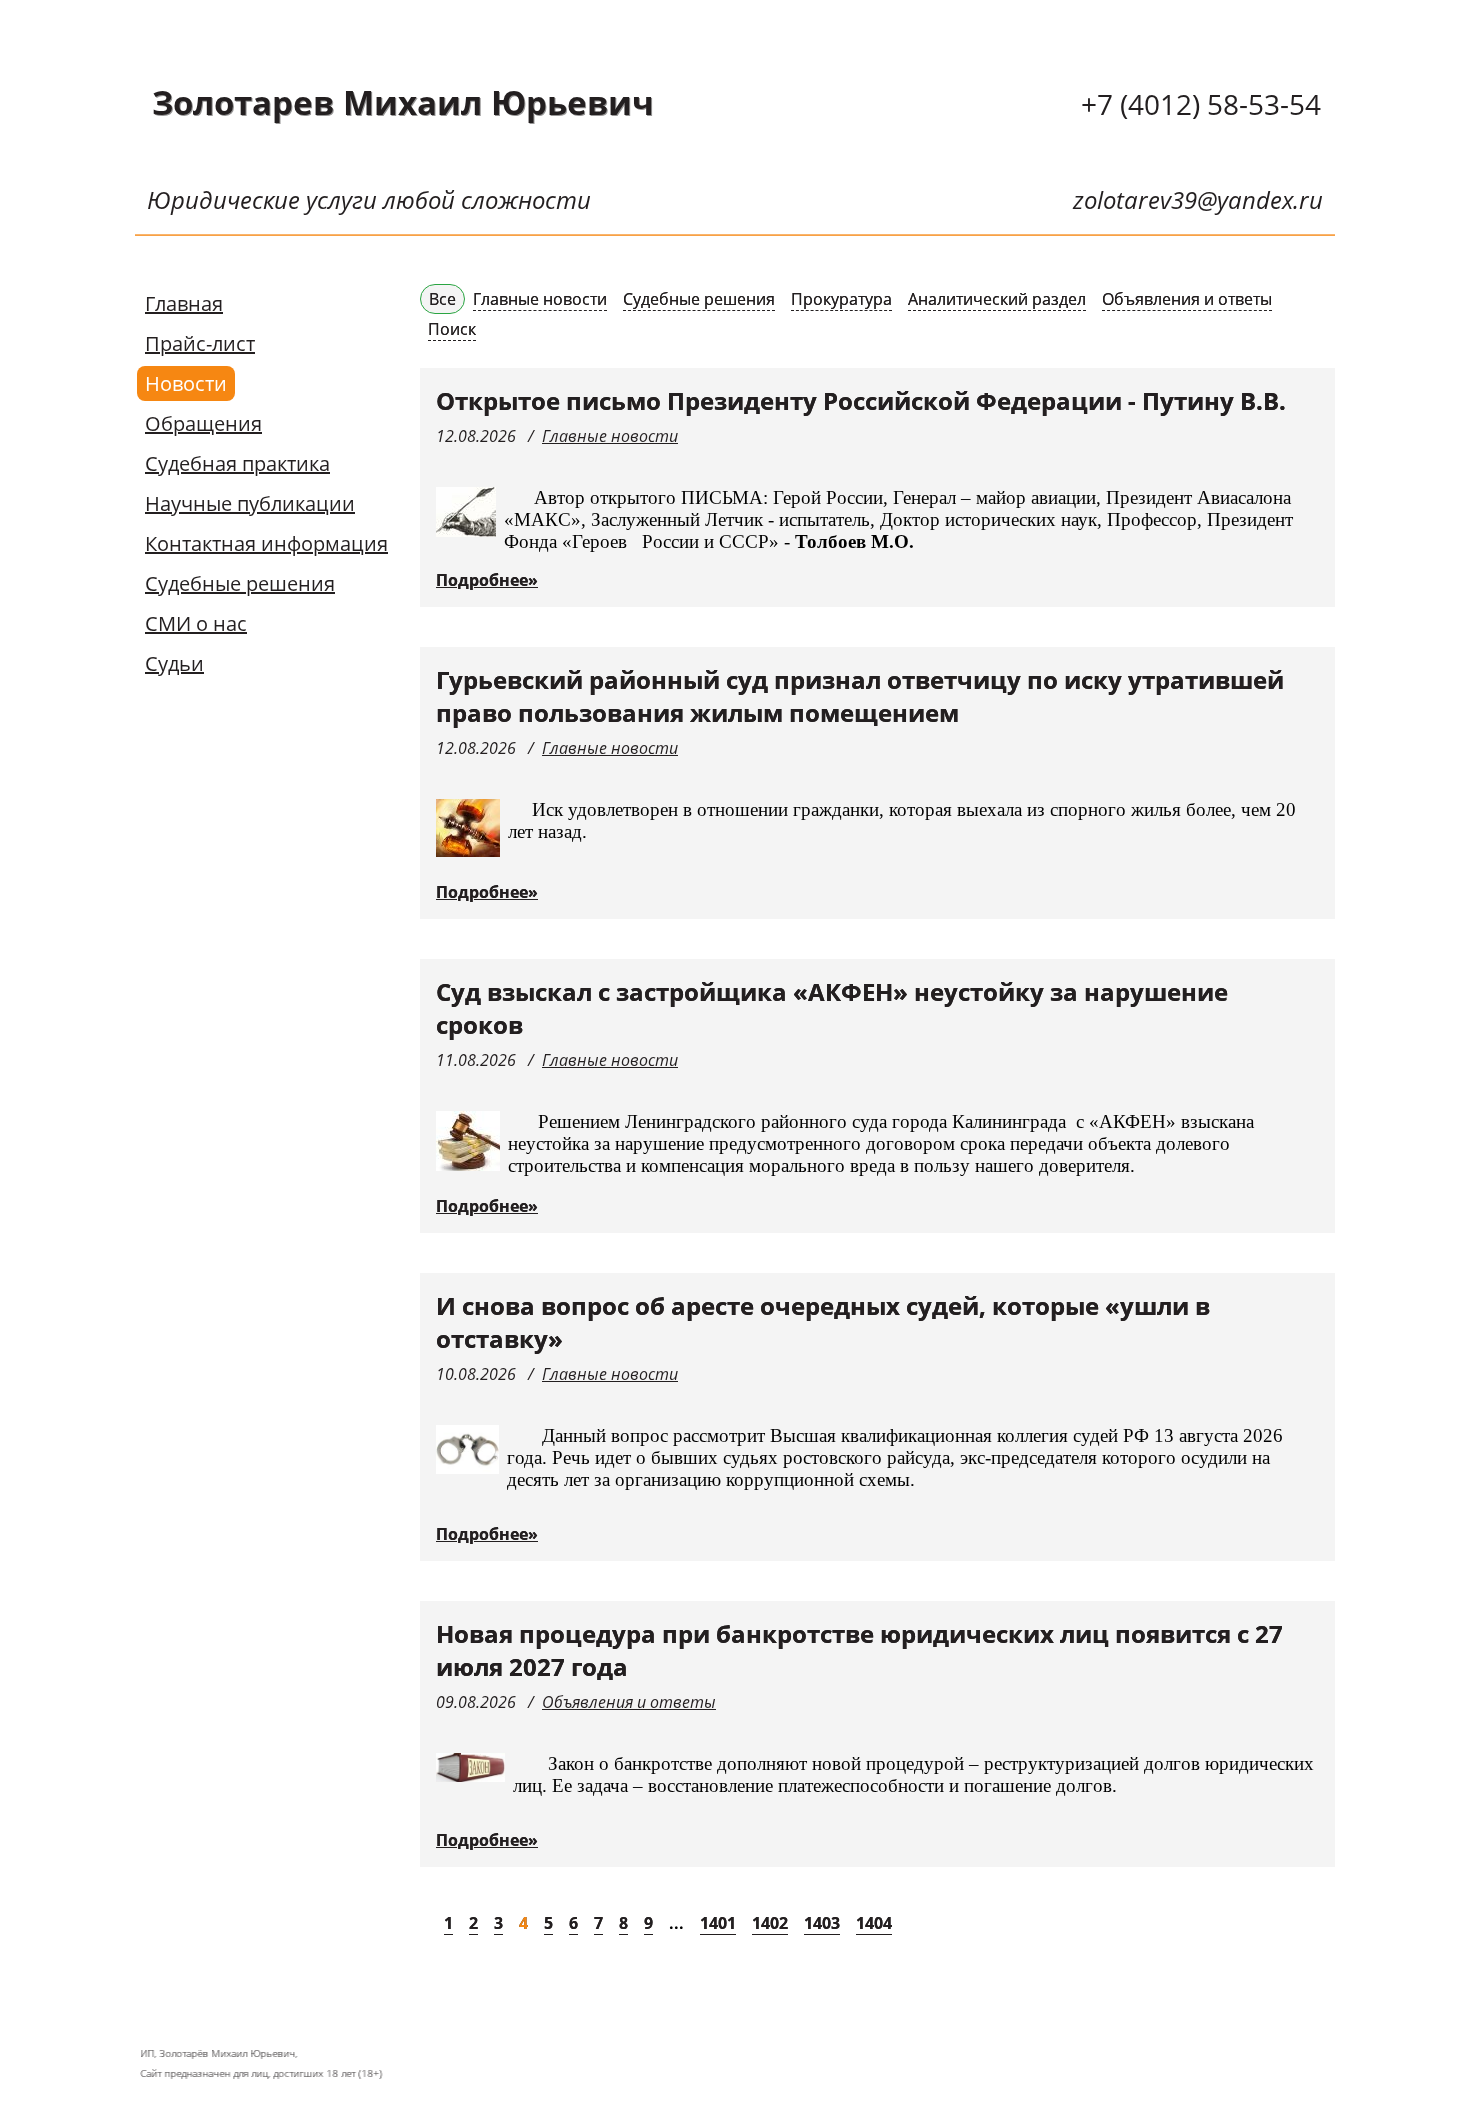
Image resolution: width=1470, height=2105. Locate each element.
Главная (184, 303)
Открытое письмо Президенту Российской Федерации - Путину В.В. (861, 400)
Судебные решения (240, 583)
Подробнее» (487, 580)
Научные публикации (250, 503)
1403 (822, 1923)
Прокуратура (841, 299)
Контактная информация (266, 543)
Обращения (203, 423)
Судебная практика (237, 463)
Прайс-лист (200, 343)
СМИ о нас (196, 623)
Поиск (452, 329)
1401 (718, 1923)
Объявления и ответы (1187, 299)
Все (442, 299)
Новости (186, 383)
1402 (770, 1923)
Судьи (174, 663)
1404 (874, 1923)
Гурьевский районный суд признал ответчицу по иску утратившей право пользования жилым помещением (860, 696)
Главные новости (540, 299)
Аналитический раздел (997, 299)
